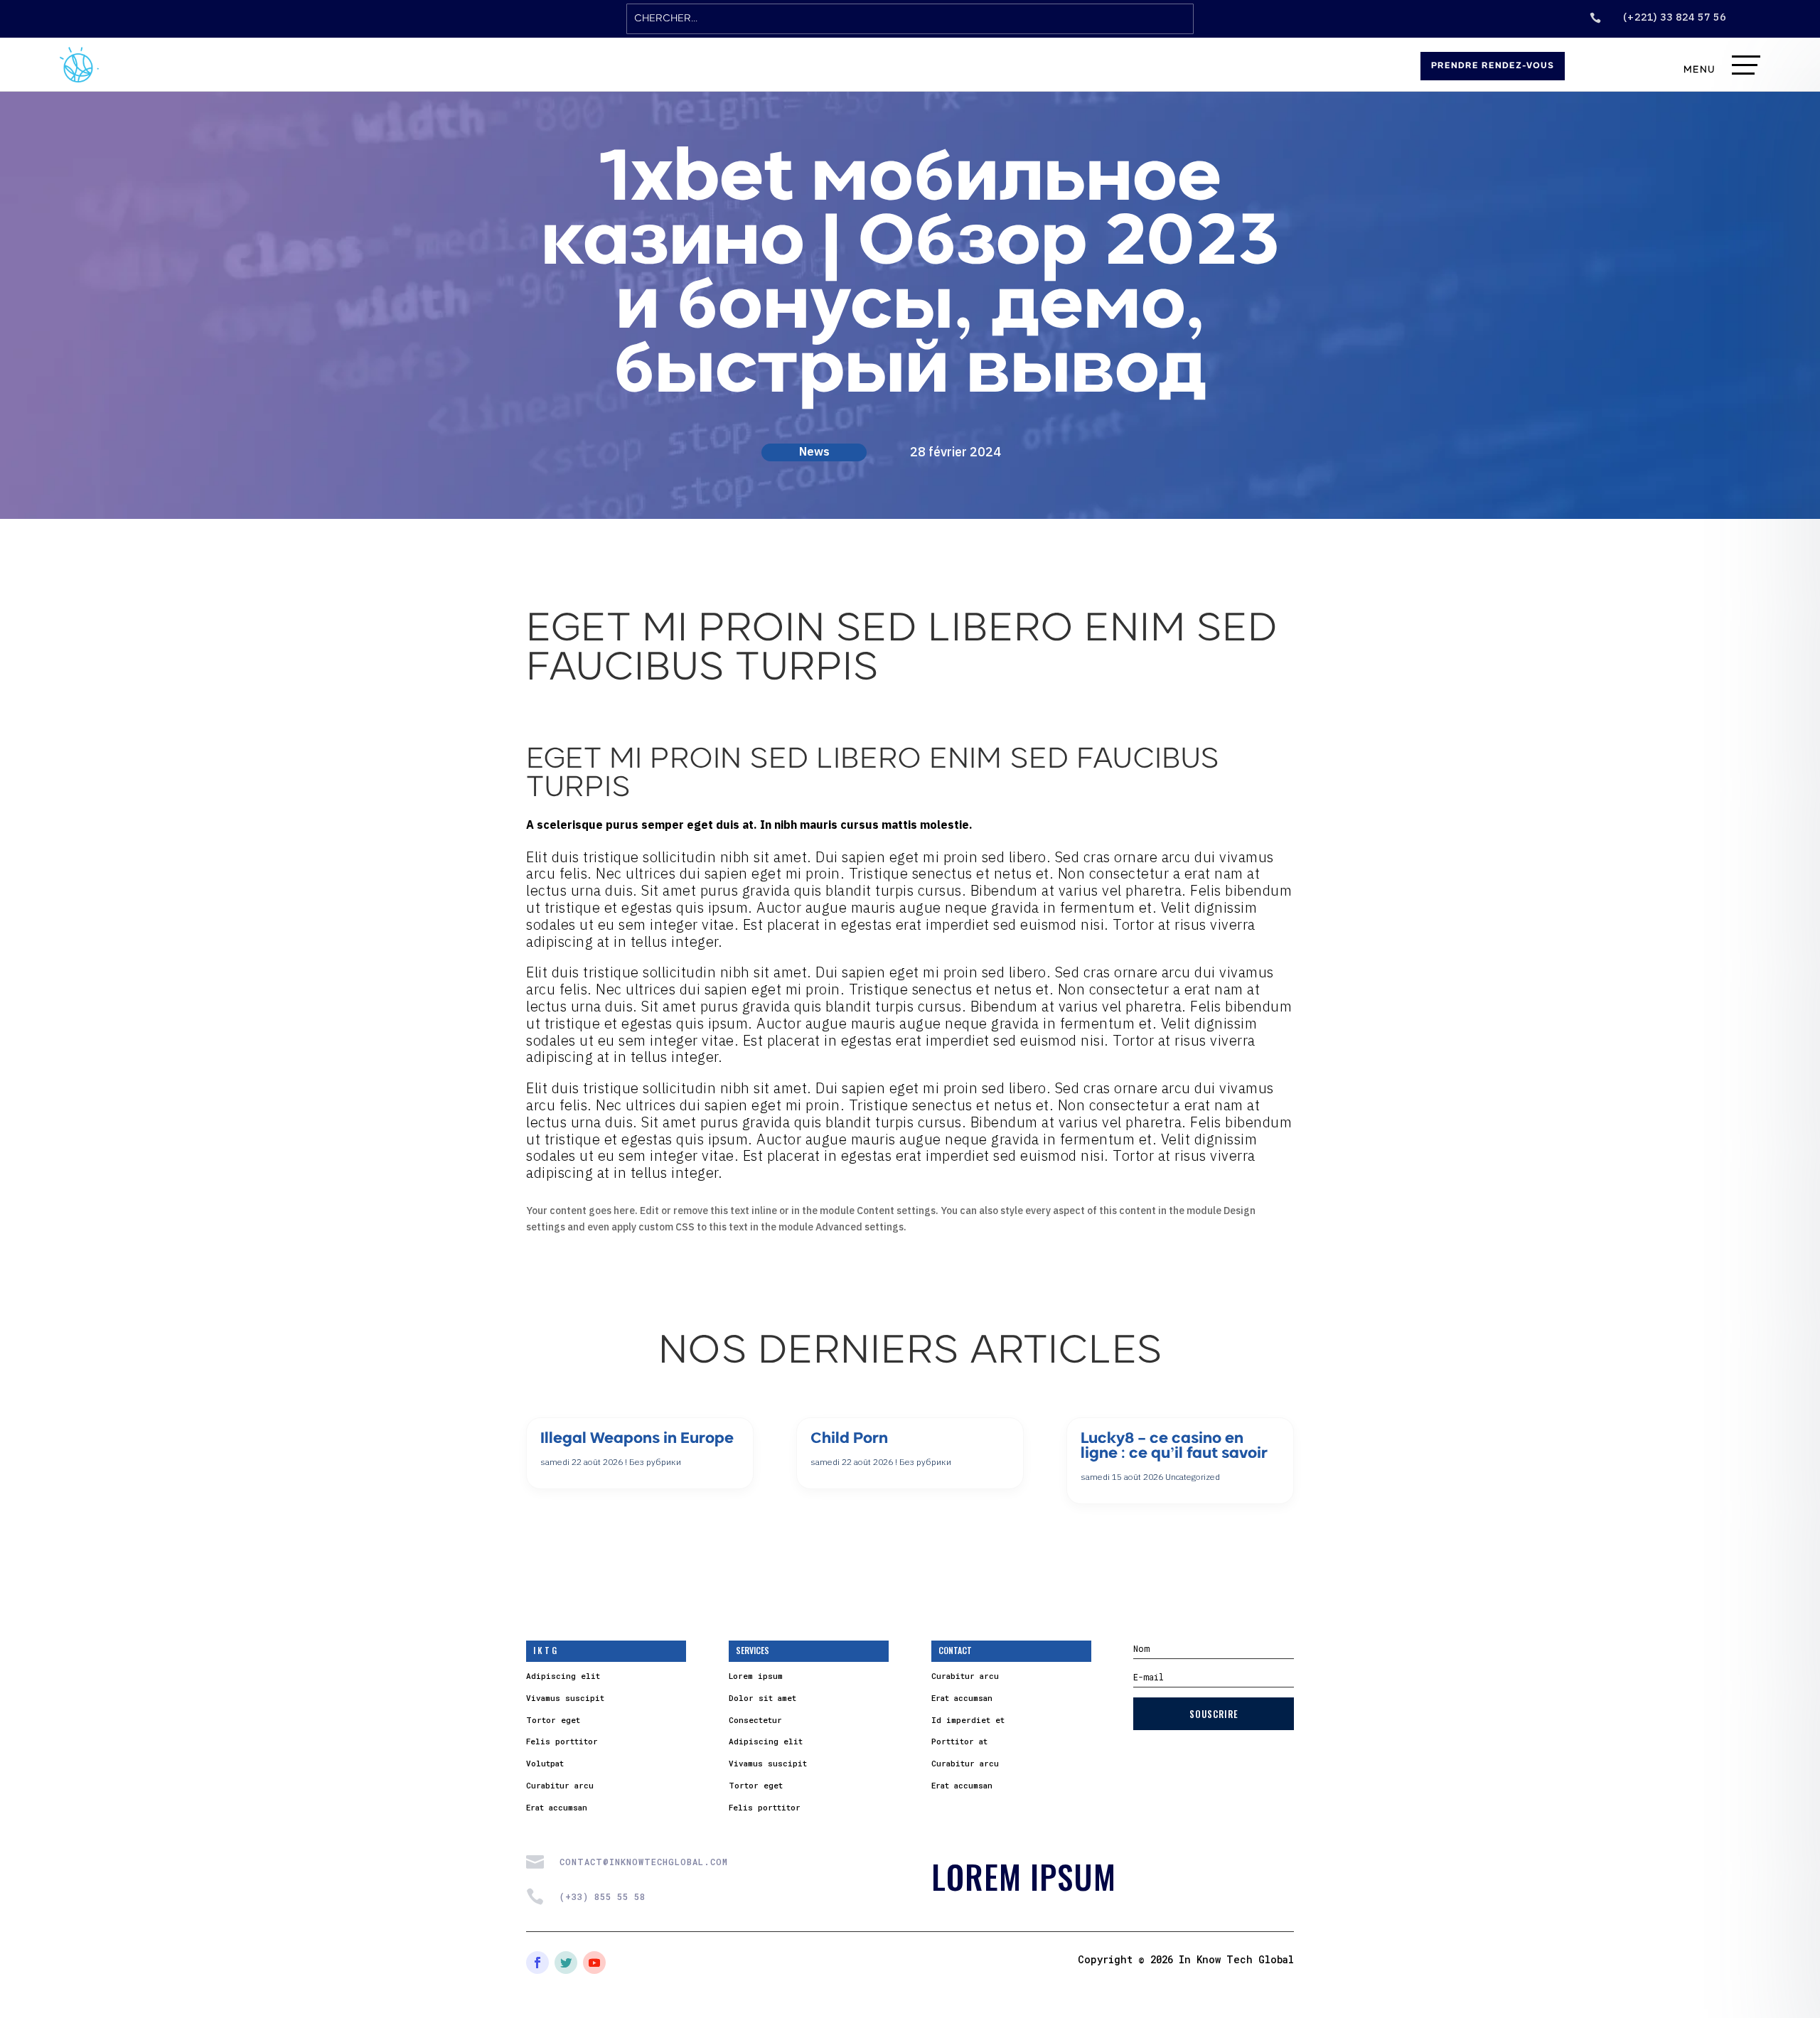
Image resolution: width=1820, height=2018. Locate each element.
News (814, 451)
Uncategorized (1193, 1477)
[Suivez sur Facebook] (537, 1963)
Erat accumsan (557, 1807)
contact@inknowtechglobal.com (644, 1862)
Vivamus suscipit (565, 1698)
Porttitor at (959, 1741)
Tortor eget (553, 1720)
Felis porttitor (562, 1741)
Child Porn (849, 1439)
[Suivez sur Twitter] (566, 1963)
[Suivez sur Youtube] (594, 1963)
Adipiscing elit (563, 1676)
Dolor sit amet (762, 1698)
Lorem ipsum (756, 1676)
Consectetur (755, 1720)
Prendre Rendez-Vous (1493, 66)
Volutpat (545, 1763)
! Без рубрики (653, 1462)
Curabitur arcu (560, 1785)
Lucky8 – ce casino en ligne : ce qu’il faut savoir (1174, 1447)
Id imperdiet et (968, 1720)
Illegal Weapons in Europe (637, 1439)
